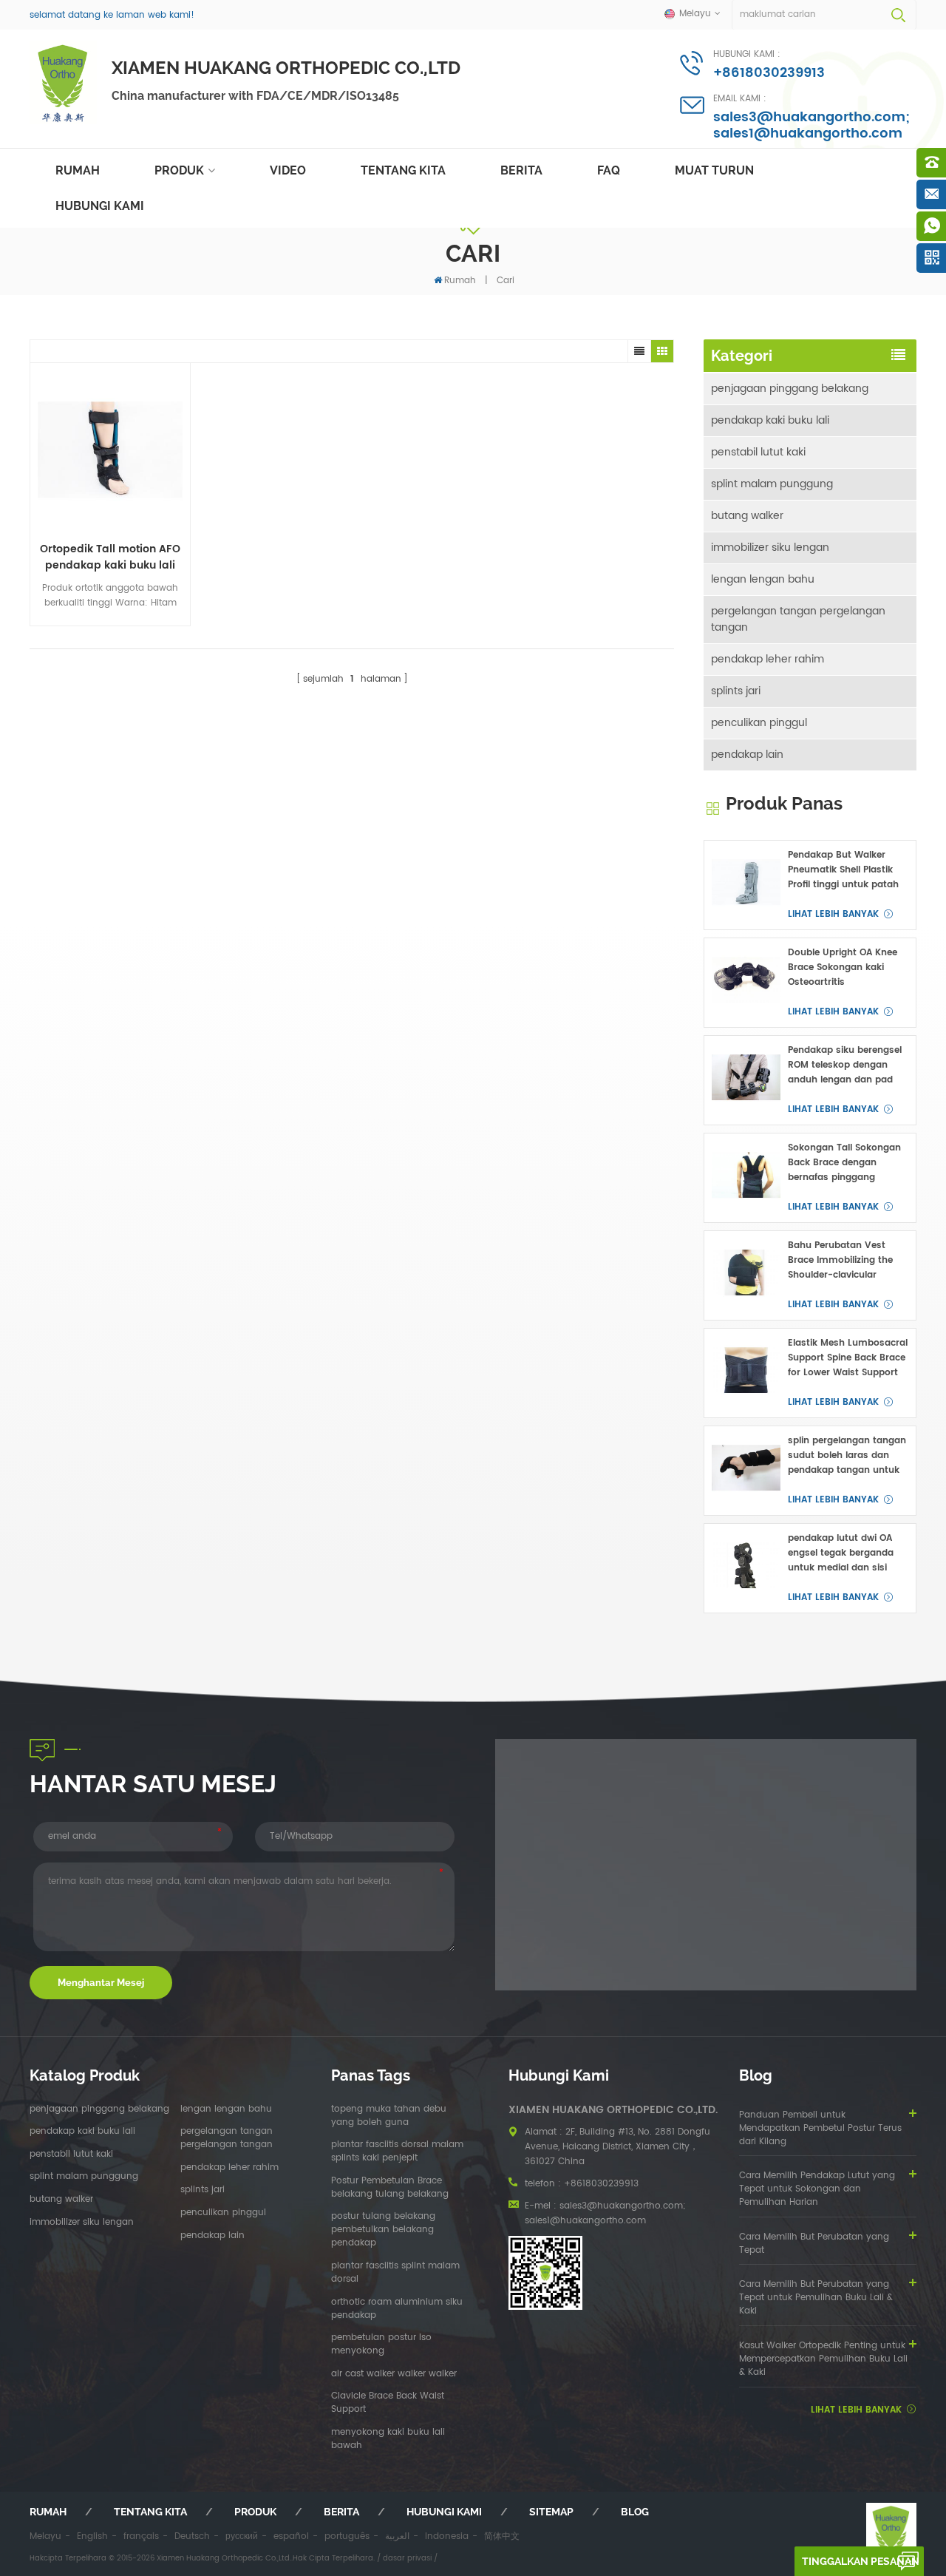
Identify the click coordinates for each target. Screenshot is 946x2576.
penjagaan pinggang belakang (790, 389)
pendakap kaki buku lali (770, 420)
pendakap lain (747, 755)
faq (609, 170)
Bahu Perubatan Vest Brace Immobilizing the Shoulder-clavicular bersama (840, 1261)
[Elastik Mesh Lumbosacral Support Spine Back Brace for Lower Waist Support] (746, 1370)
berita (521, 170)
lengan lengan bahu (763, 579)
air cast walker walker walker (394, 2374)
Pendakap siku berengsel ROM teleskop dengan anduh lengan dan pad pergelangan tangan (845, 1065)
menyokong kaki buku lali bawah (388, 2439)
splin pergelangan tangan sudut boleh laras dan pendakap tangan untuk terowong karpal (847, 1456)
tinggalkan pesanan (861, 2561)
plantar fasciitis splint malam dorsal (395, 2273)
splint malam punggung (772, 484)
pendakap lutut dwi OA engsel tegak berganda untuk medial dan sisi (841, 1553)
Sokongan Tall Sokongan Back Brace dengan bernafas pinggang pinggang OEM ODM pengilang (844, 1163)
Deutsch (192, 2536)
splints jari (736, 691)
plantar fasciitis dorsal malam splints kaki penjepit (397, 2152)
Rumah (78, 170)
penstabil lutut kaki (758, 452)
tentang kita (403, 170)
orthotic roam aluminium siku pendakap (397, 2309)
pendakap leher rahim (768, 659)
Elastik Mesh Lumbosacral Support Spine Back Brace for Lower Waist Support (848, 1358)
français (141, 2536)
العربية (397, 2536)
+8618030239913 (769, 73)
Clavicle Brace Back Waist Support (388, 2403)
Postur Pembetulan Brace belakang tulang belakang (390, 2188)
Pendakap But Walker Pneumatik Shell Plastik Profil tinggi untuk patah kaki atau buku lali (843, 870)
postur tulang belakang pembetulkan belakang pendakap (383, 2230)
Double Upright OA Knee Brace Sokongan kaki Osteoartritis (843, 967)
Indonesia (447, 2536)
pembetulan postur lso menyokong (381, 2345)
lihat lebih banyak (833, 914)
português (347, 2536)
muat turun (714, 170)
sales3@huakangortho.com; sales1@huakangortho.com (811, 125)
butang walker (747, 516)
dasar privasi (407, 2558)
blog (635, 2512)
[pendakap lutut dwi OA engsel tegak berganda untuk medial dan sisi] (746, 1566)
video (288, 170)
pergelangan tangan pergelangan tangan (798, 619)
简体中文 (502, 2536)
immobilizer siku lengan (770, 548)
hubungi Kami (100, 206)
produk (255, 2512)
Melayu (45, 2536)
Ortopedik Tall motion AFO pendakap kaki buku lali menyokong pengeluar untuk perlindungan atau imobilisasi (110, 557)
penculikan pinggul (759, 723)
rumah (48, 2512)
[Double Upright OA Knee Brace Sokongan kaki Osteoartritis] (746, 980)
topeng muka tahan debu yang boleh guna (389, 2116)
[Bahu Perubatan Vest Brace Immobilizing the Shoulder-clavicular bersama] (746, 1273)
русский (242, 2536)
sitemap (551, 2512)
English (92, 2536)
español (291, 2536)
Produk (179, 170)
